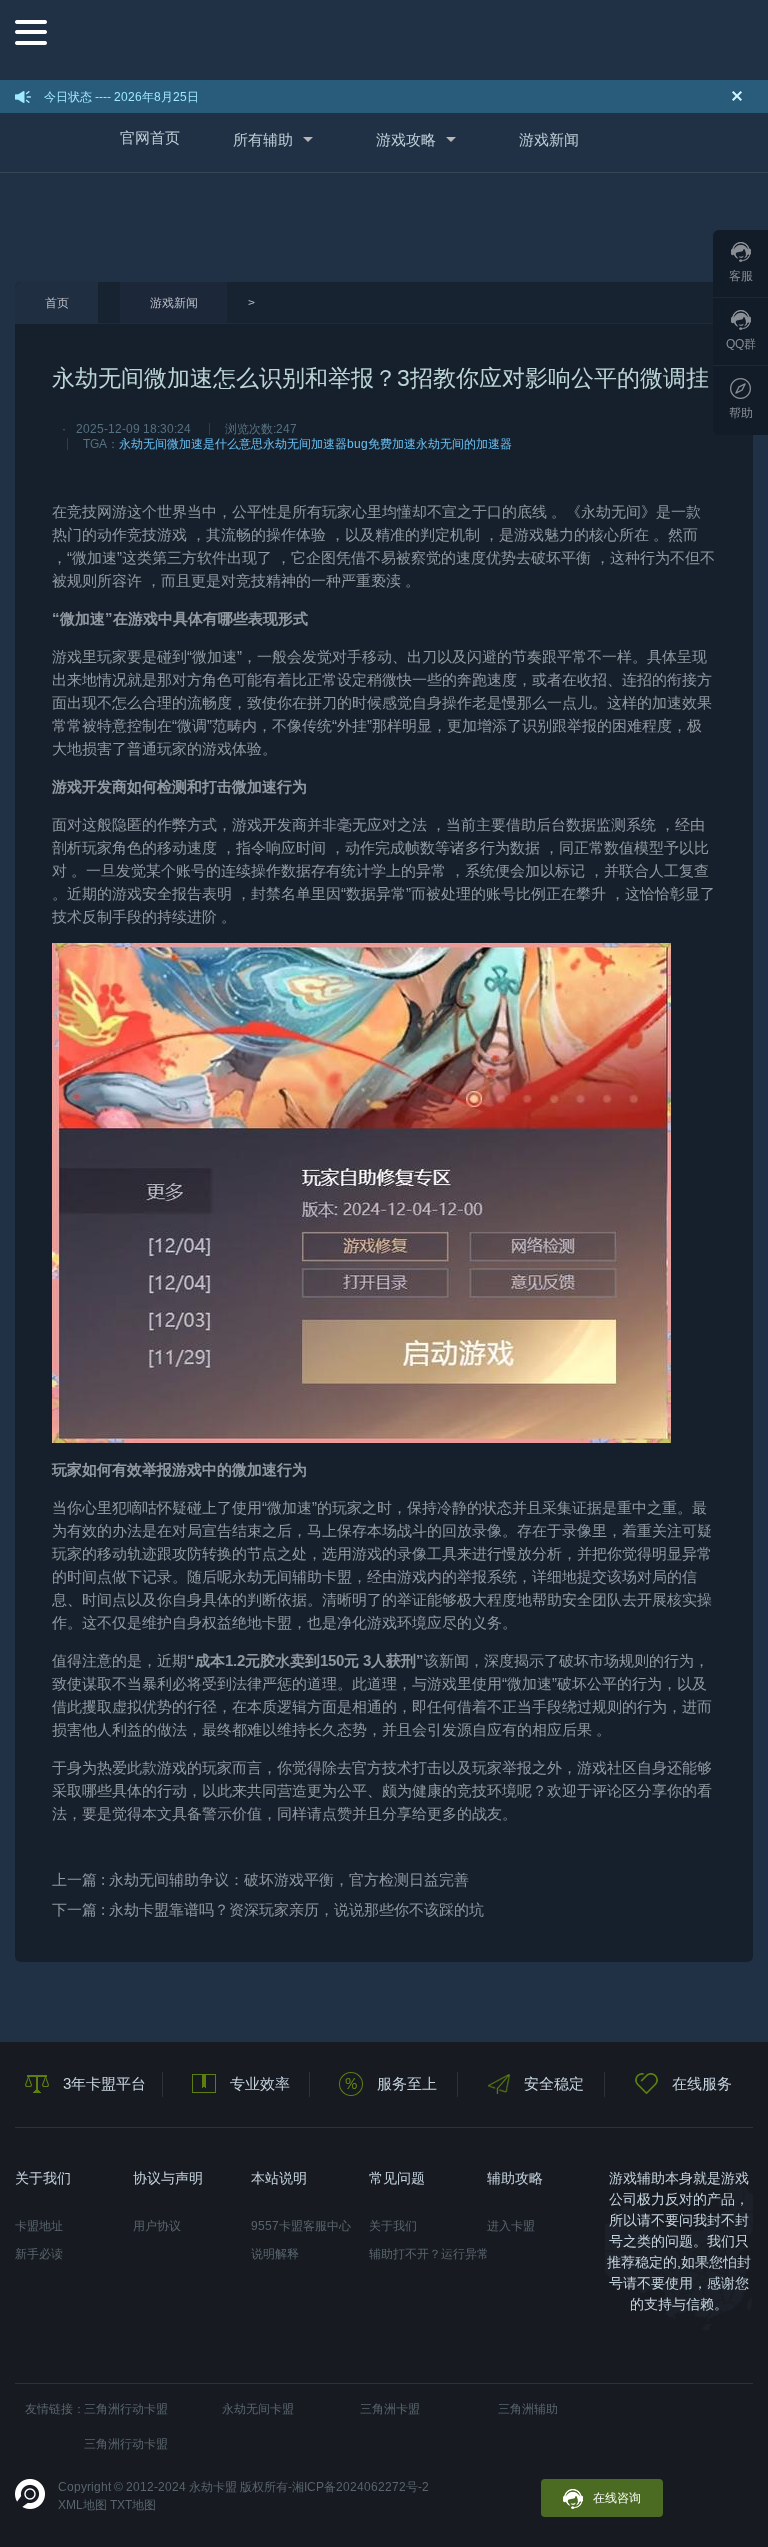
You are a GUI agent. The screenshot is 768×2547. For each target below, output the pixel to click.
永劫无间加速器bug (315, 444)
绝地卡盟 (262, 1622)
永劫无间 (611, 511)
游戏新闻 (549, 139)
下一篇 (268, 1909)
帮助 (741, 413)
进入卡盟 (511, 2226)
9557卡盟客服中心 (301, 2226)
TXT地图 (133, 2505)
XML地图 (82, 2505)
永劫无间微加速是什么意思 (191, 444)
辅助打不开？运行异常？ (428, 2254)
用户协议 (157, 2226)
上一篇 (260, 1879)
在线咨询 (617, 2498)
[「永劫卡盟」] (400, 37)
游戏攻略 (406, 139)
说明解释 (275, 2254)
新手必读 (39, 2254)
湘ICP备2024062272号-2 (360, 2487)
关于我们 (393, 2226)
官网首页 (150, 137)
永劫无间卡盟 (258, 2409)
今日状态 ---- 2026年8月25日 (121, 97)
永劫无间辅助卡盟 (292, 1576)
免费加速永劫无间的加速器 (440, 444)
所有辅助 (263, 139)
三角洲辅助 (528, 2409)
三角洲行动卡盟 (126, 2409)
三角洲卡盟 (390, 2409)
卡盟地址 (39, 2226)
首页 (57, 303)
